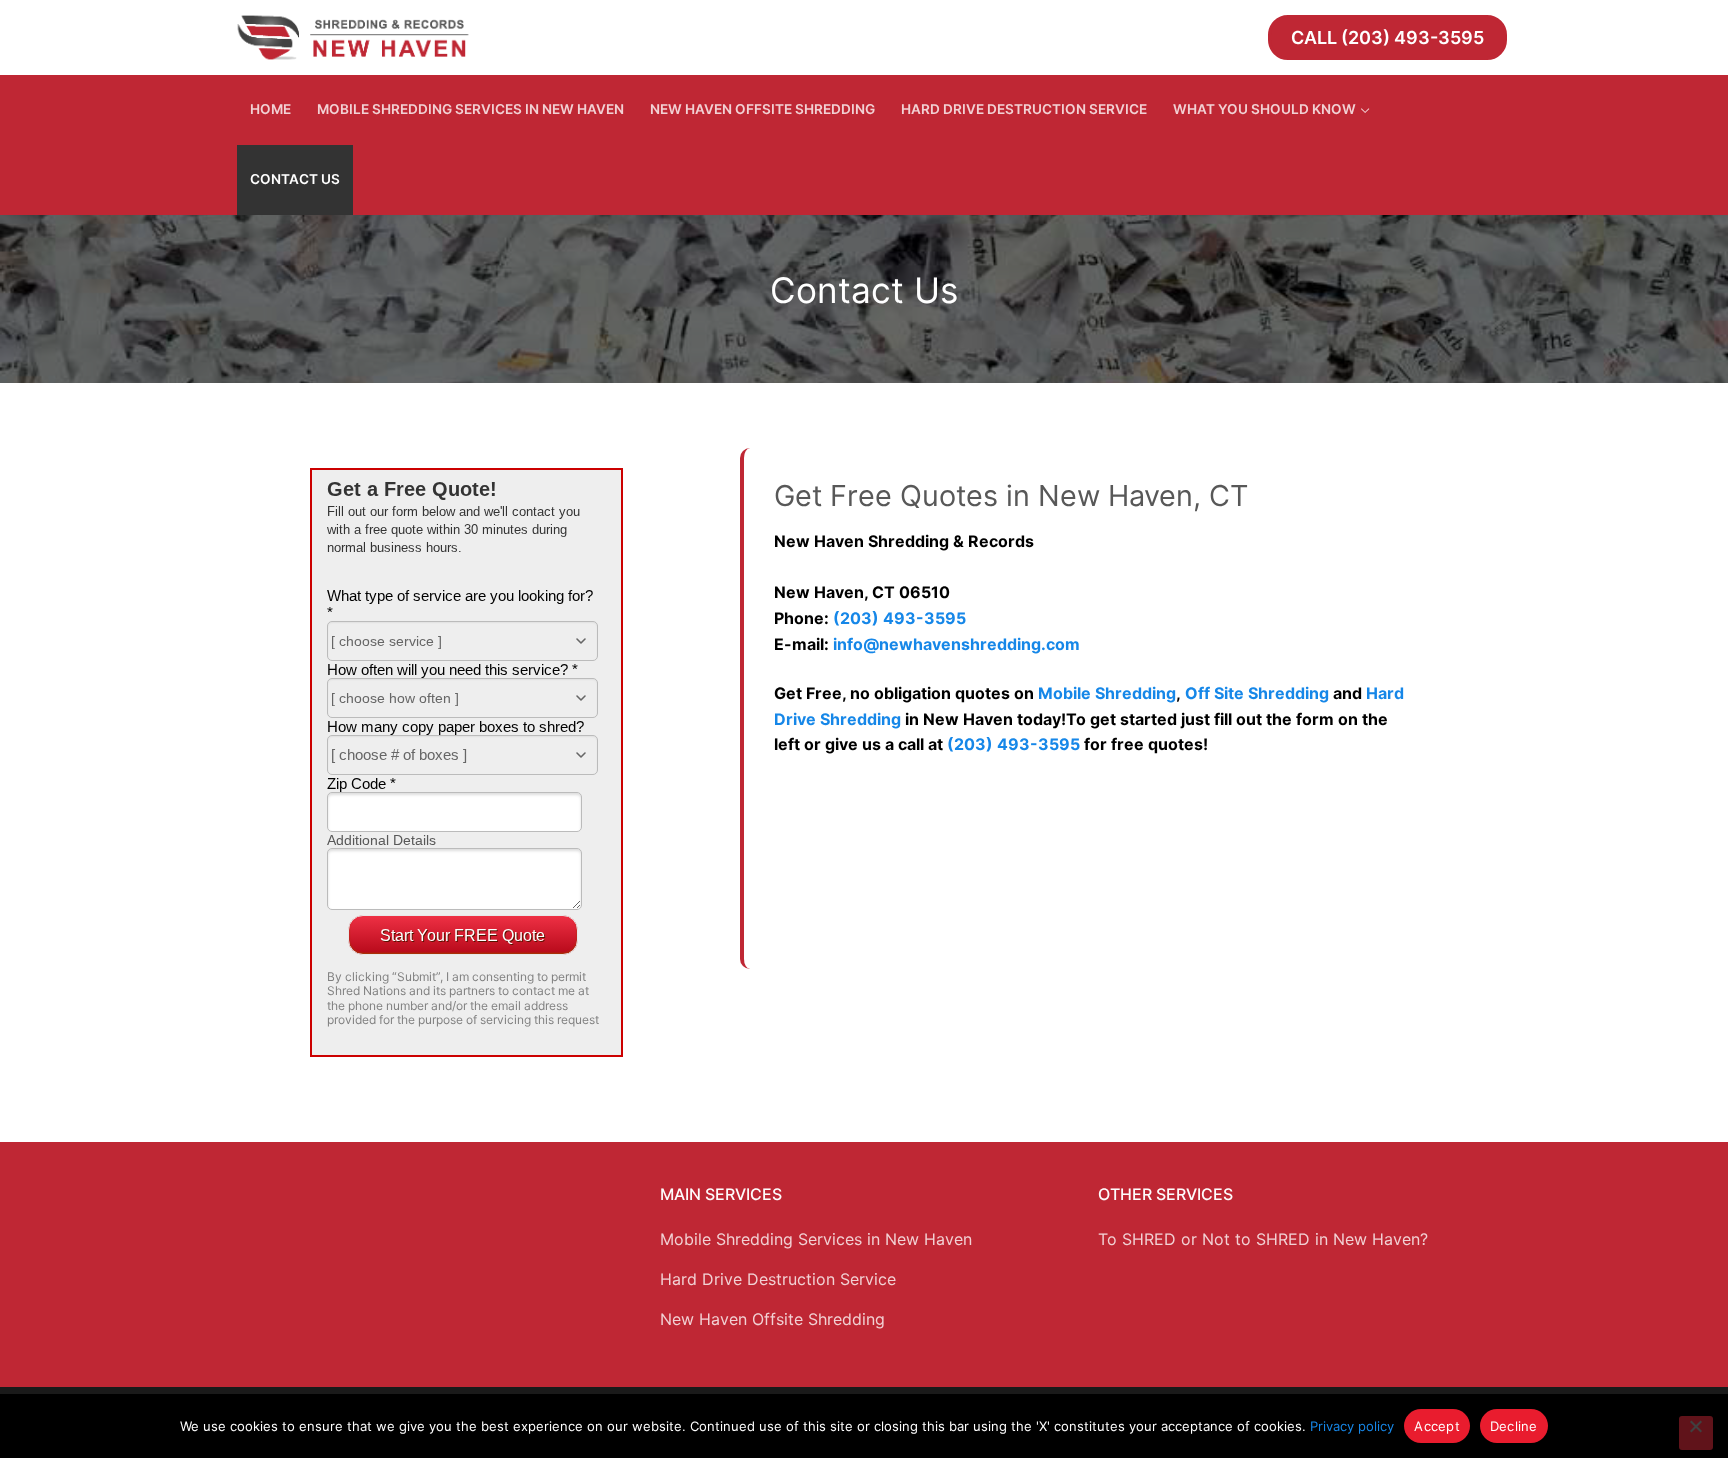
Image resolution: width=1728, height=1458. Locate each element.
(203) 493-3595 (899, 618)
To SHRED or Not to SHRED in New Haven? (1263, 1239)
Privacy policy (1352, 1426)
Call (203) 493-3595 (1387, 37)
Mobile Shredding (1107, 693)
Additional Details (381, 840)
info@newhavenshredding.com (956, 644)
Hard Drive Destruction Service (778, 1279)
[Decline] (1696, 1433)
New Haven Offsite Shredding (772, 1319)
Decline (1514, 1426)
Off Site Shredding (1257, 693)
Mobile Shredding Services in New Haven (816, 1239)
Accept (1437, 1426)
